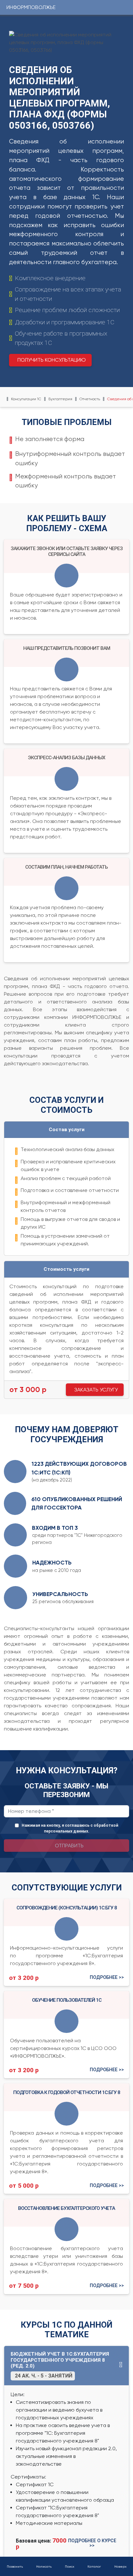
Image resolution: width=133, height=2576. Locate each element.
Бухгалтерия (60, 399)
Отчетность (90, 399)
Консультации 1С (26, 399)
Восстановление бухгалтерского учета (66, 2208)
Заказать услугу (96, 1390)
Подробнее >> (107, 1978)
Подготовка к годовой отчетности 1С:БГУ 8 (67, 2092)
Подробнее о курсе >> (92, 2543)
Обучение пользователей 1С (67, 2000)
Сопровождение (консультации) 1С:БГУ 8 (67, 1908)
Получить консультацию (52, 360)
